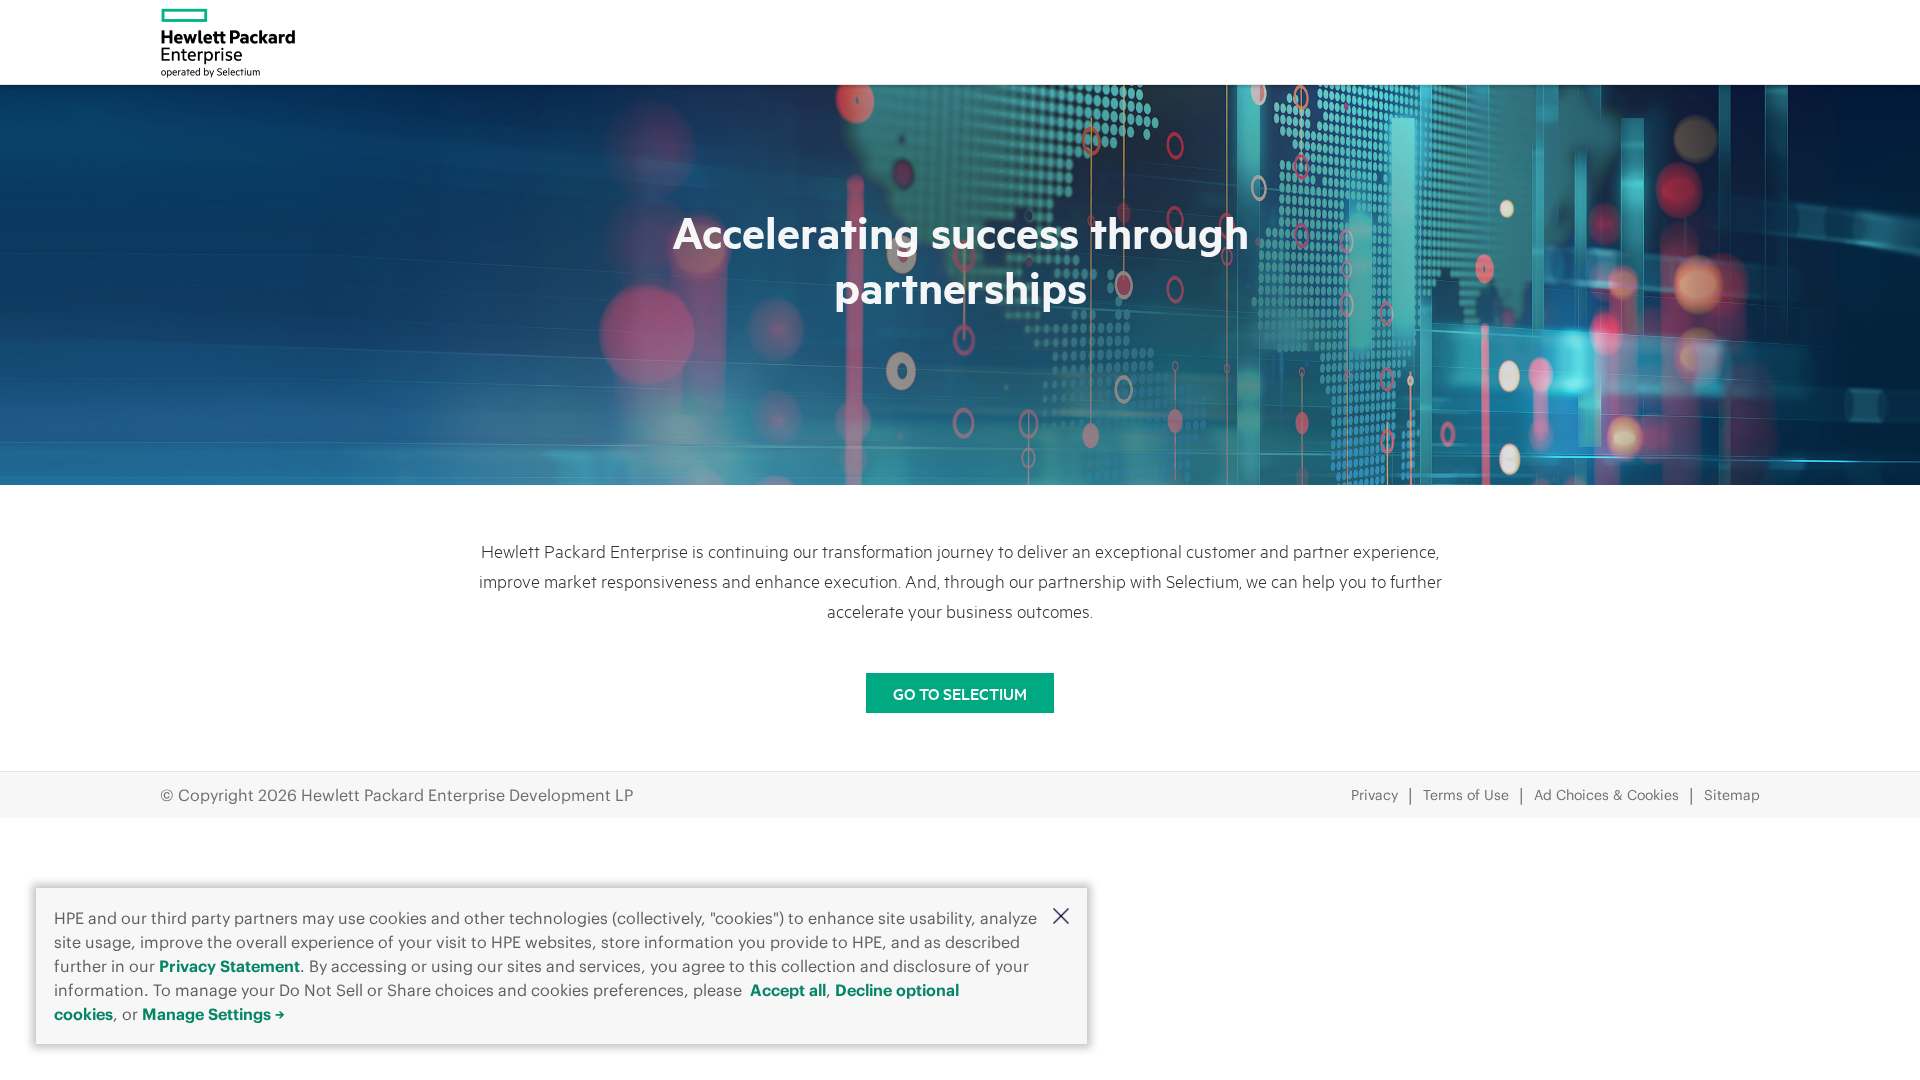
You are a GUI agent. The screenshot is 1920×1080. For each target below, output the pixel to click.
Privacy (1374, 795)
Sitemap (1732, 795)
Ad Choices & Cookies (1606, 795)
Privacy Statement (229, 966)
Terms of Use (1466, 795)
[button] (1061, 916)
